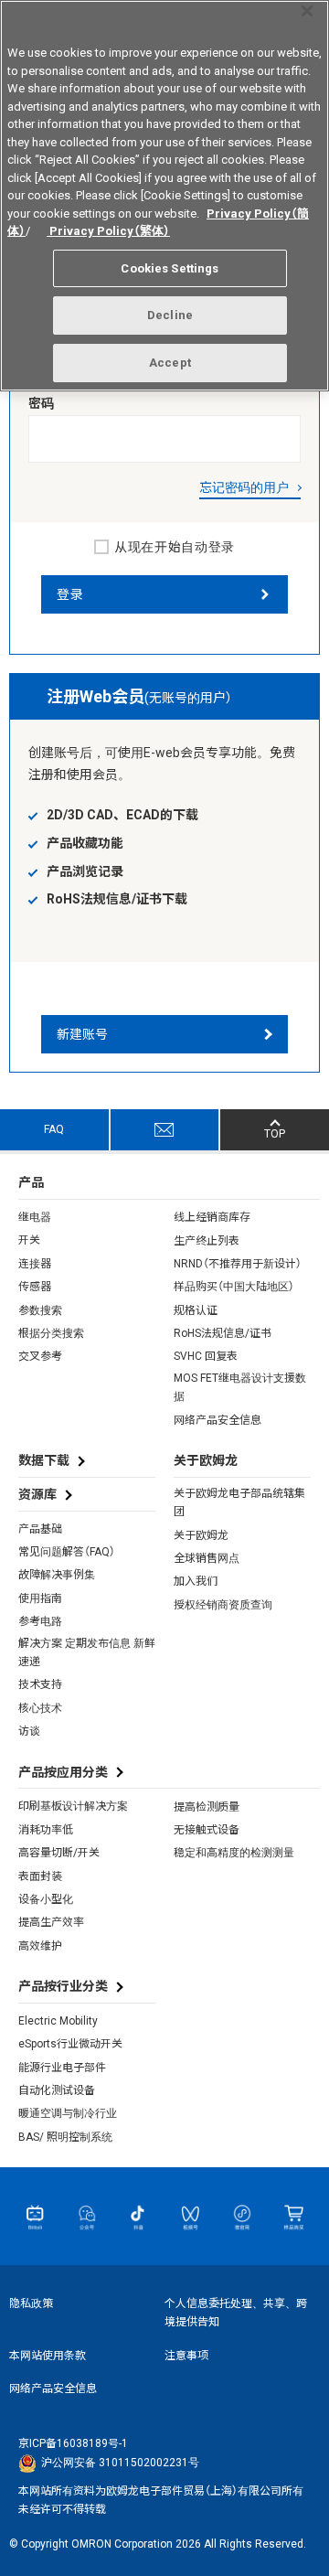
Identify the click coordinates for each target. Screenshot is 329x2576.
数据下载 (44, 1460)
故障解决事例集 (57, 1575)
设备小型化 (46, 1899)
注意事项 (186, 2356)
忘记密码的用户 (244, 487)
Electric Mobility (58, 2021)
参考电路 (40, 1621)
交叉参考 (40, 1356)
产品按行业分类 (63, 1986)
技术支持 (40, 1684)
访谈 (29, 1731)
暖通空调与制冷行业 (68, 2113)
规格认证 (196, 1310)
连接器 (35, 1264)
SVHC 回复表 (206, 1356)
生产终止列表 (207, 1241)
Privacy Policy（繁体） (108, 231)
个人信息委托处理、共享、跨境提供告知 (236, 2313)
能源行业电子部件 (62, 2068)
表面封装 (40, 1876)
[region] (164, 196)
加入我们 (196, 1581)
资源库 (37, 1494)
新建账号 (82, 1034)
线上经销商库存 (212, 1217)
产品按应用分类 (63, 1772)
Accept (170, 363)
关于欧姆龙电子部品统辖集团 (239, 1502)
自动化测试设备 (57, 2090)
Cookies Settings (170, 268)
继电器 (35, 1217)
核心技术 (40, 1708)
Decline (170, 315)
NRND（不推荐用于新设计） (238, 1264)
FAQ (54, 1129)
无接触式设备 (207, 1830)
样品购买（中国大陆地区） (234, 1287)
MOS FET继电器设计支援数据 (240, 1387)
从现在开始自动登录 (175, 547)
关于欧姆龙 (201, 1535)
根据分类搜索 (51, 1333)
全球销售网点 (207, 1558)
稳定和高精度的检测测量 (234, 1853)
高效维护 (40, 1946)
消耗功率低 (46, 1830)
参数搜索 (40, 1310)
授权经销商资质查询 (223, 1605)
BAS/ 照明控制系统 (65, 2137)
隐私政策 (31, 2303)
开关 (29, 1240)
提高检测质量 (207, 1807)
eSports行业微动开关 (70, 2044)
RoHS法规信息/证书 (223, 1333)
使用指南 (40, 1598)
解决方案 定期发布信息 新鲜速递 (87, 1652)
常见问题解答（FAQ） (67, 1552)
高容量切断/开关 (59, 1853)
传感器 (35, 1287)
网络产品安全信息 (218, 1420)
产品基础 (40, 1529)
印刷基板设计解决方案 (73, 1806)
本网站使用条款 (48, 2356)
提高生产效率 (51, 1922)
